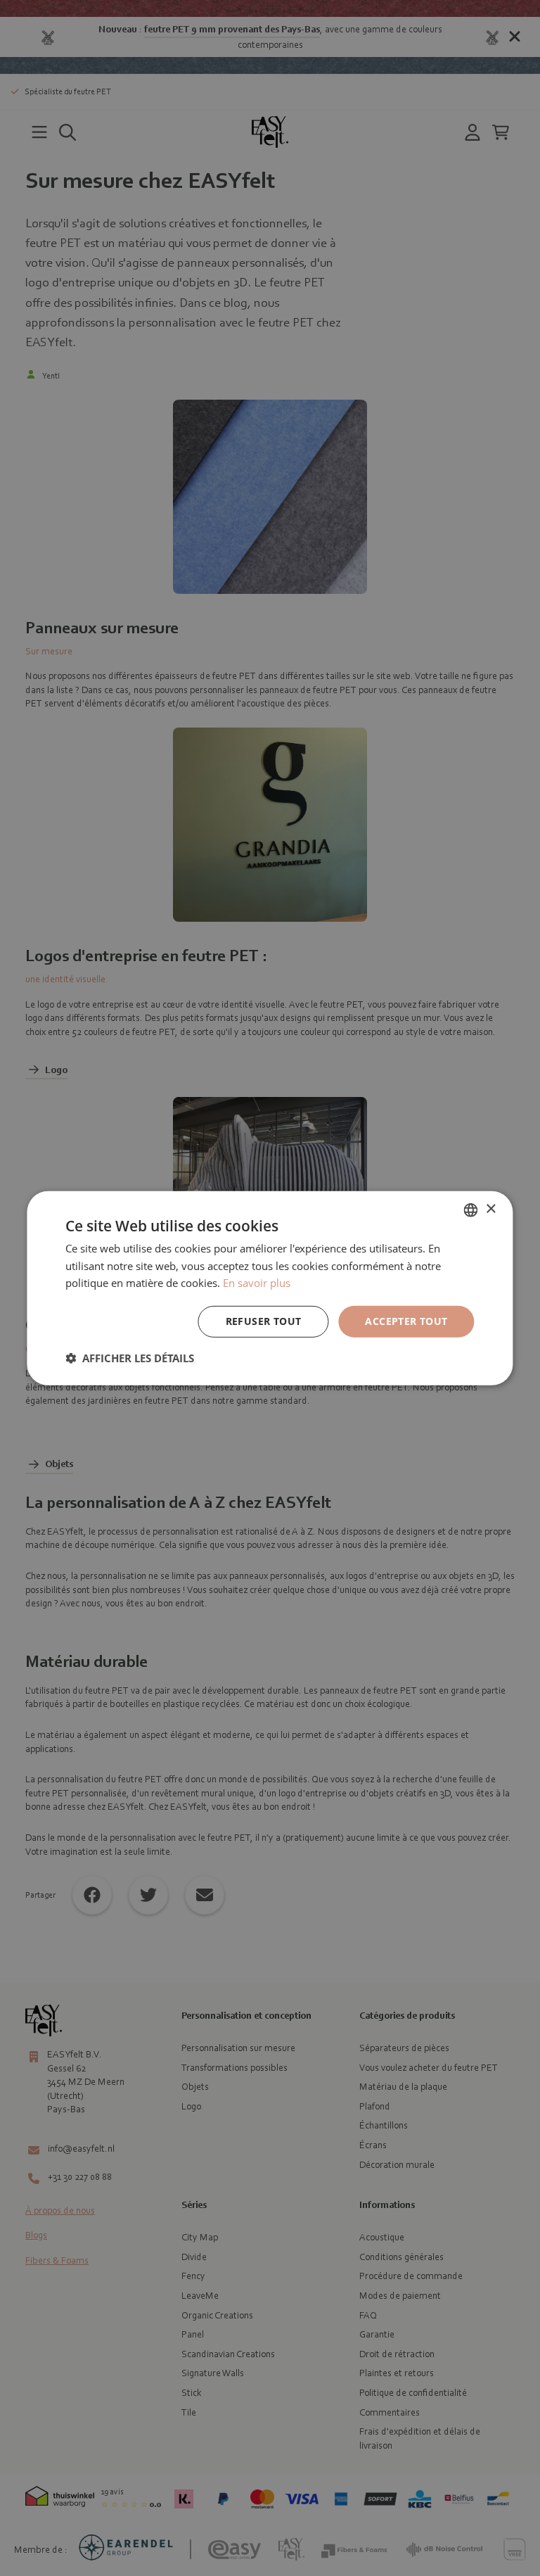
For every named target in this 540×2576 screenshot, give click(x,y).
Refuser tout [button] (264, 1321)
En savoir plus (257, 1283)
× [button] (490, 1209)
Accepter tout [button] (406, 1321)
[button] (130, 1358)
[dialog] (270, 1288)
